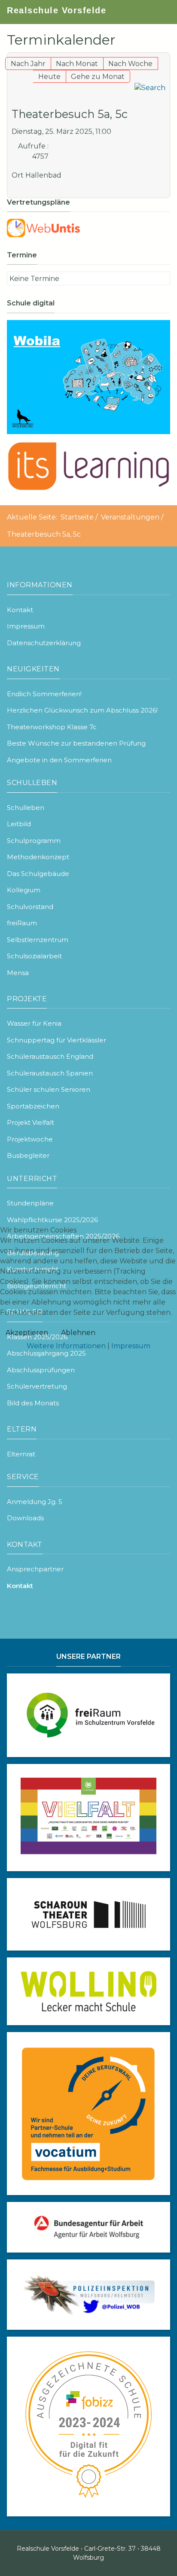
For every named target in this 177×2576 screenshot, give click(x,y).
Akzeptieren (27, 1333)
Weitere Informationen (66, 1346)
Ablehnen (78, 1333)
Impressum (131, 1346)
